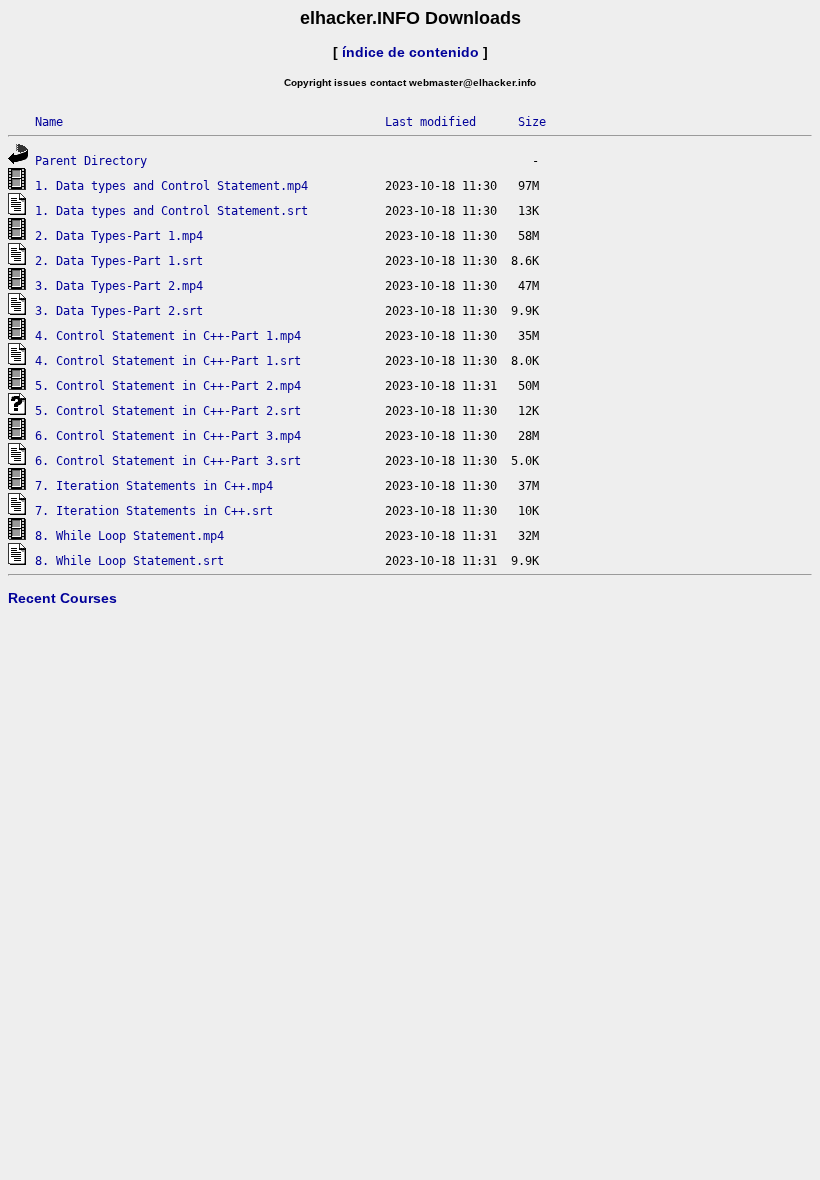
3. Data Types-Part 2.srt (119, 311)
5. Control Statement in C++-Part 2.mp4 (168, 386)
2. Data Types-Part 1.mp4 (119, 236)
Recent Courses (62, 598)
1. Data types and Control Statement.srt (171, 211)
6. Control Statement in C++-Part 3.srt (168, 461)
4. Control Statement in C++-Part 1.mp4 (168, 336)
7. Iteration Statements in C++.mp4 (154, 486)
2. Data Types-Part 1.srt (119, 261)
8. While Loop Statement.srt (129, 561)
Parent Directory (91, 161)
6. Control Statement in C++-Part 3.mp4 (168, 436)
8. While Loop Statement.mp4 (129, 536)
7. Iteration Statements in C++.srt (154, 511)
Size (532, 122)
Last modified (430, 122)
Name (49, 122)
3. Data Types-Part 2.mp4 (119, 286)
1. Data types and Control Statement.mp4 (171, 186)
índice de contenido (410, 52)
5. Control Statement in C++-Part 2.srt (168, 411)
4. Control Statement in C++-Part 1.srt (168, 361)
